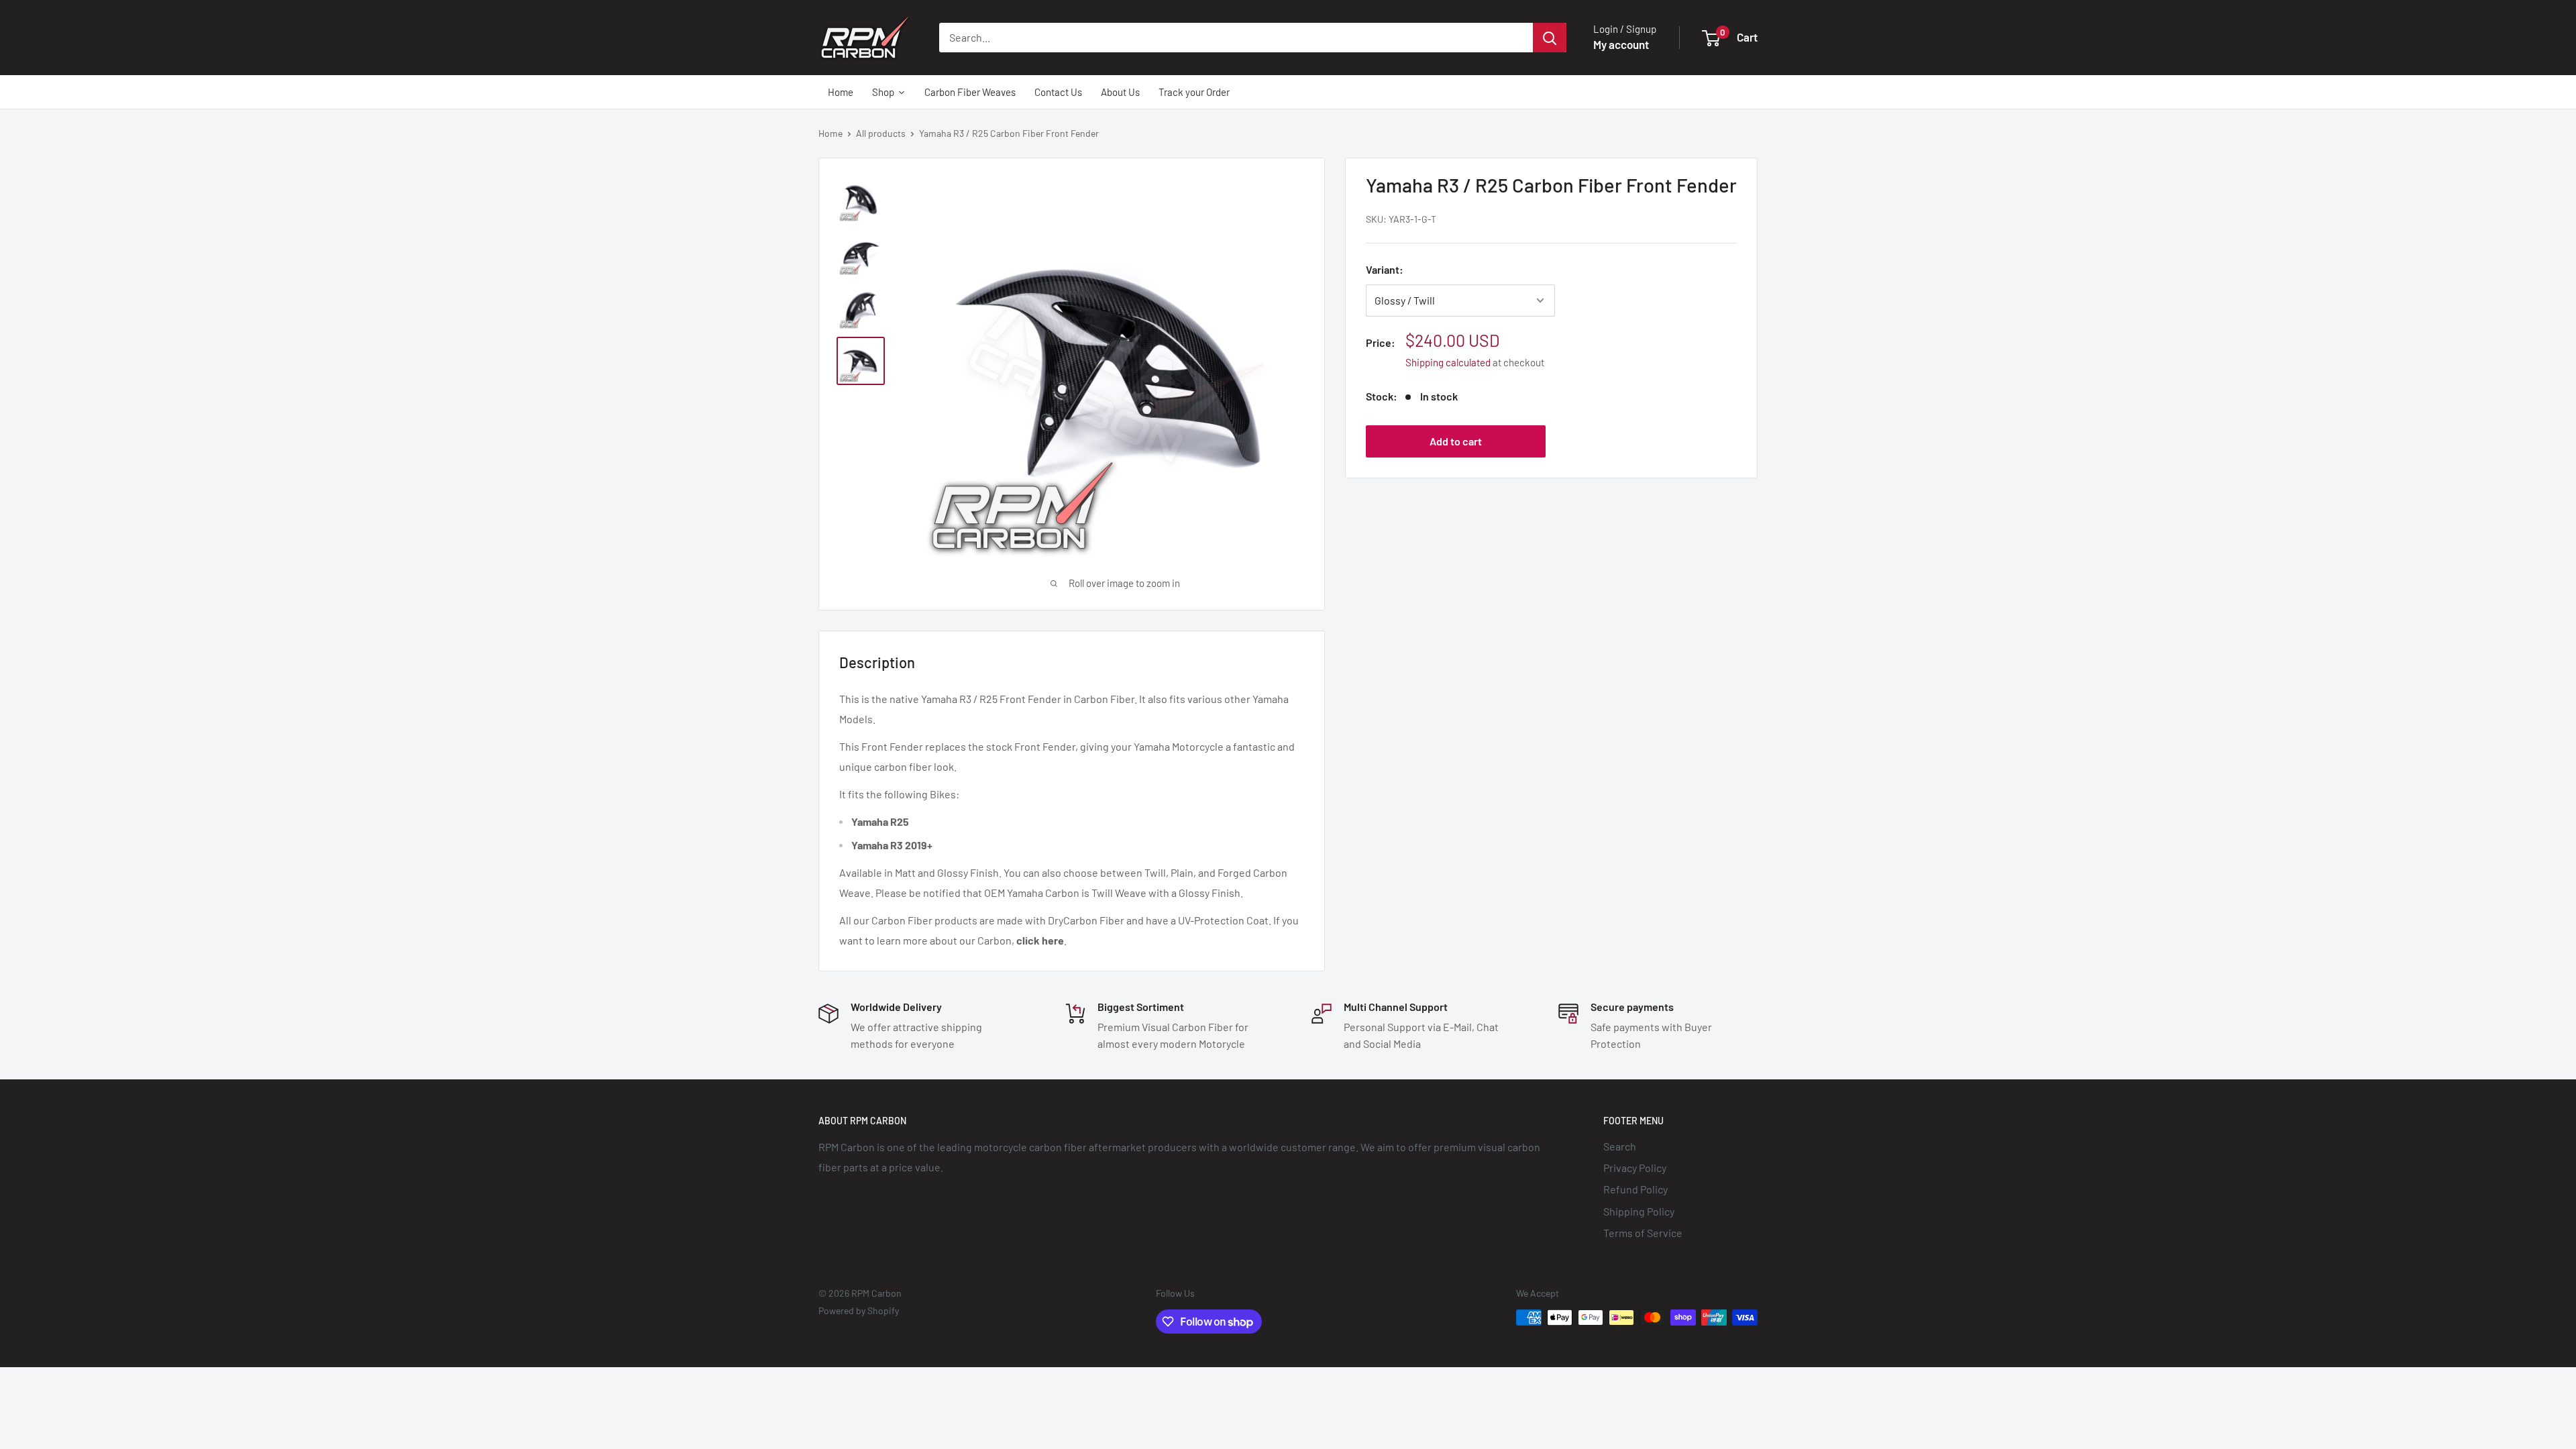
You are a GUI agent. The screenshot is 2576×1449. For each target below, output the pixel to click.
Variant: (1385, 269)
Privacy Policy (1635, 1168)
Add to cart (1456, 441)
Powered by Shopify (859, 1310)
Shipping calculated (1448, 362)
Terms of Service (1643, 1233)
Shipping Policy (1639, 1211)
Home (830, 133)
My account (1621, 44)
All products (881, 133)
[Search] (1550, 38)
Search (1620, 1146)
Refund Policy (1635, 1189)
